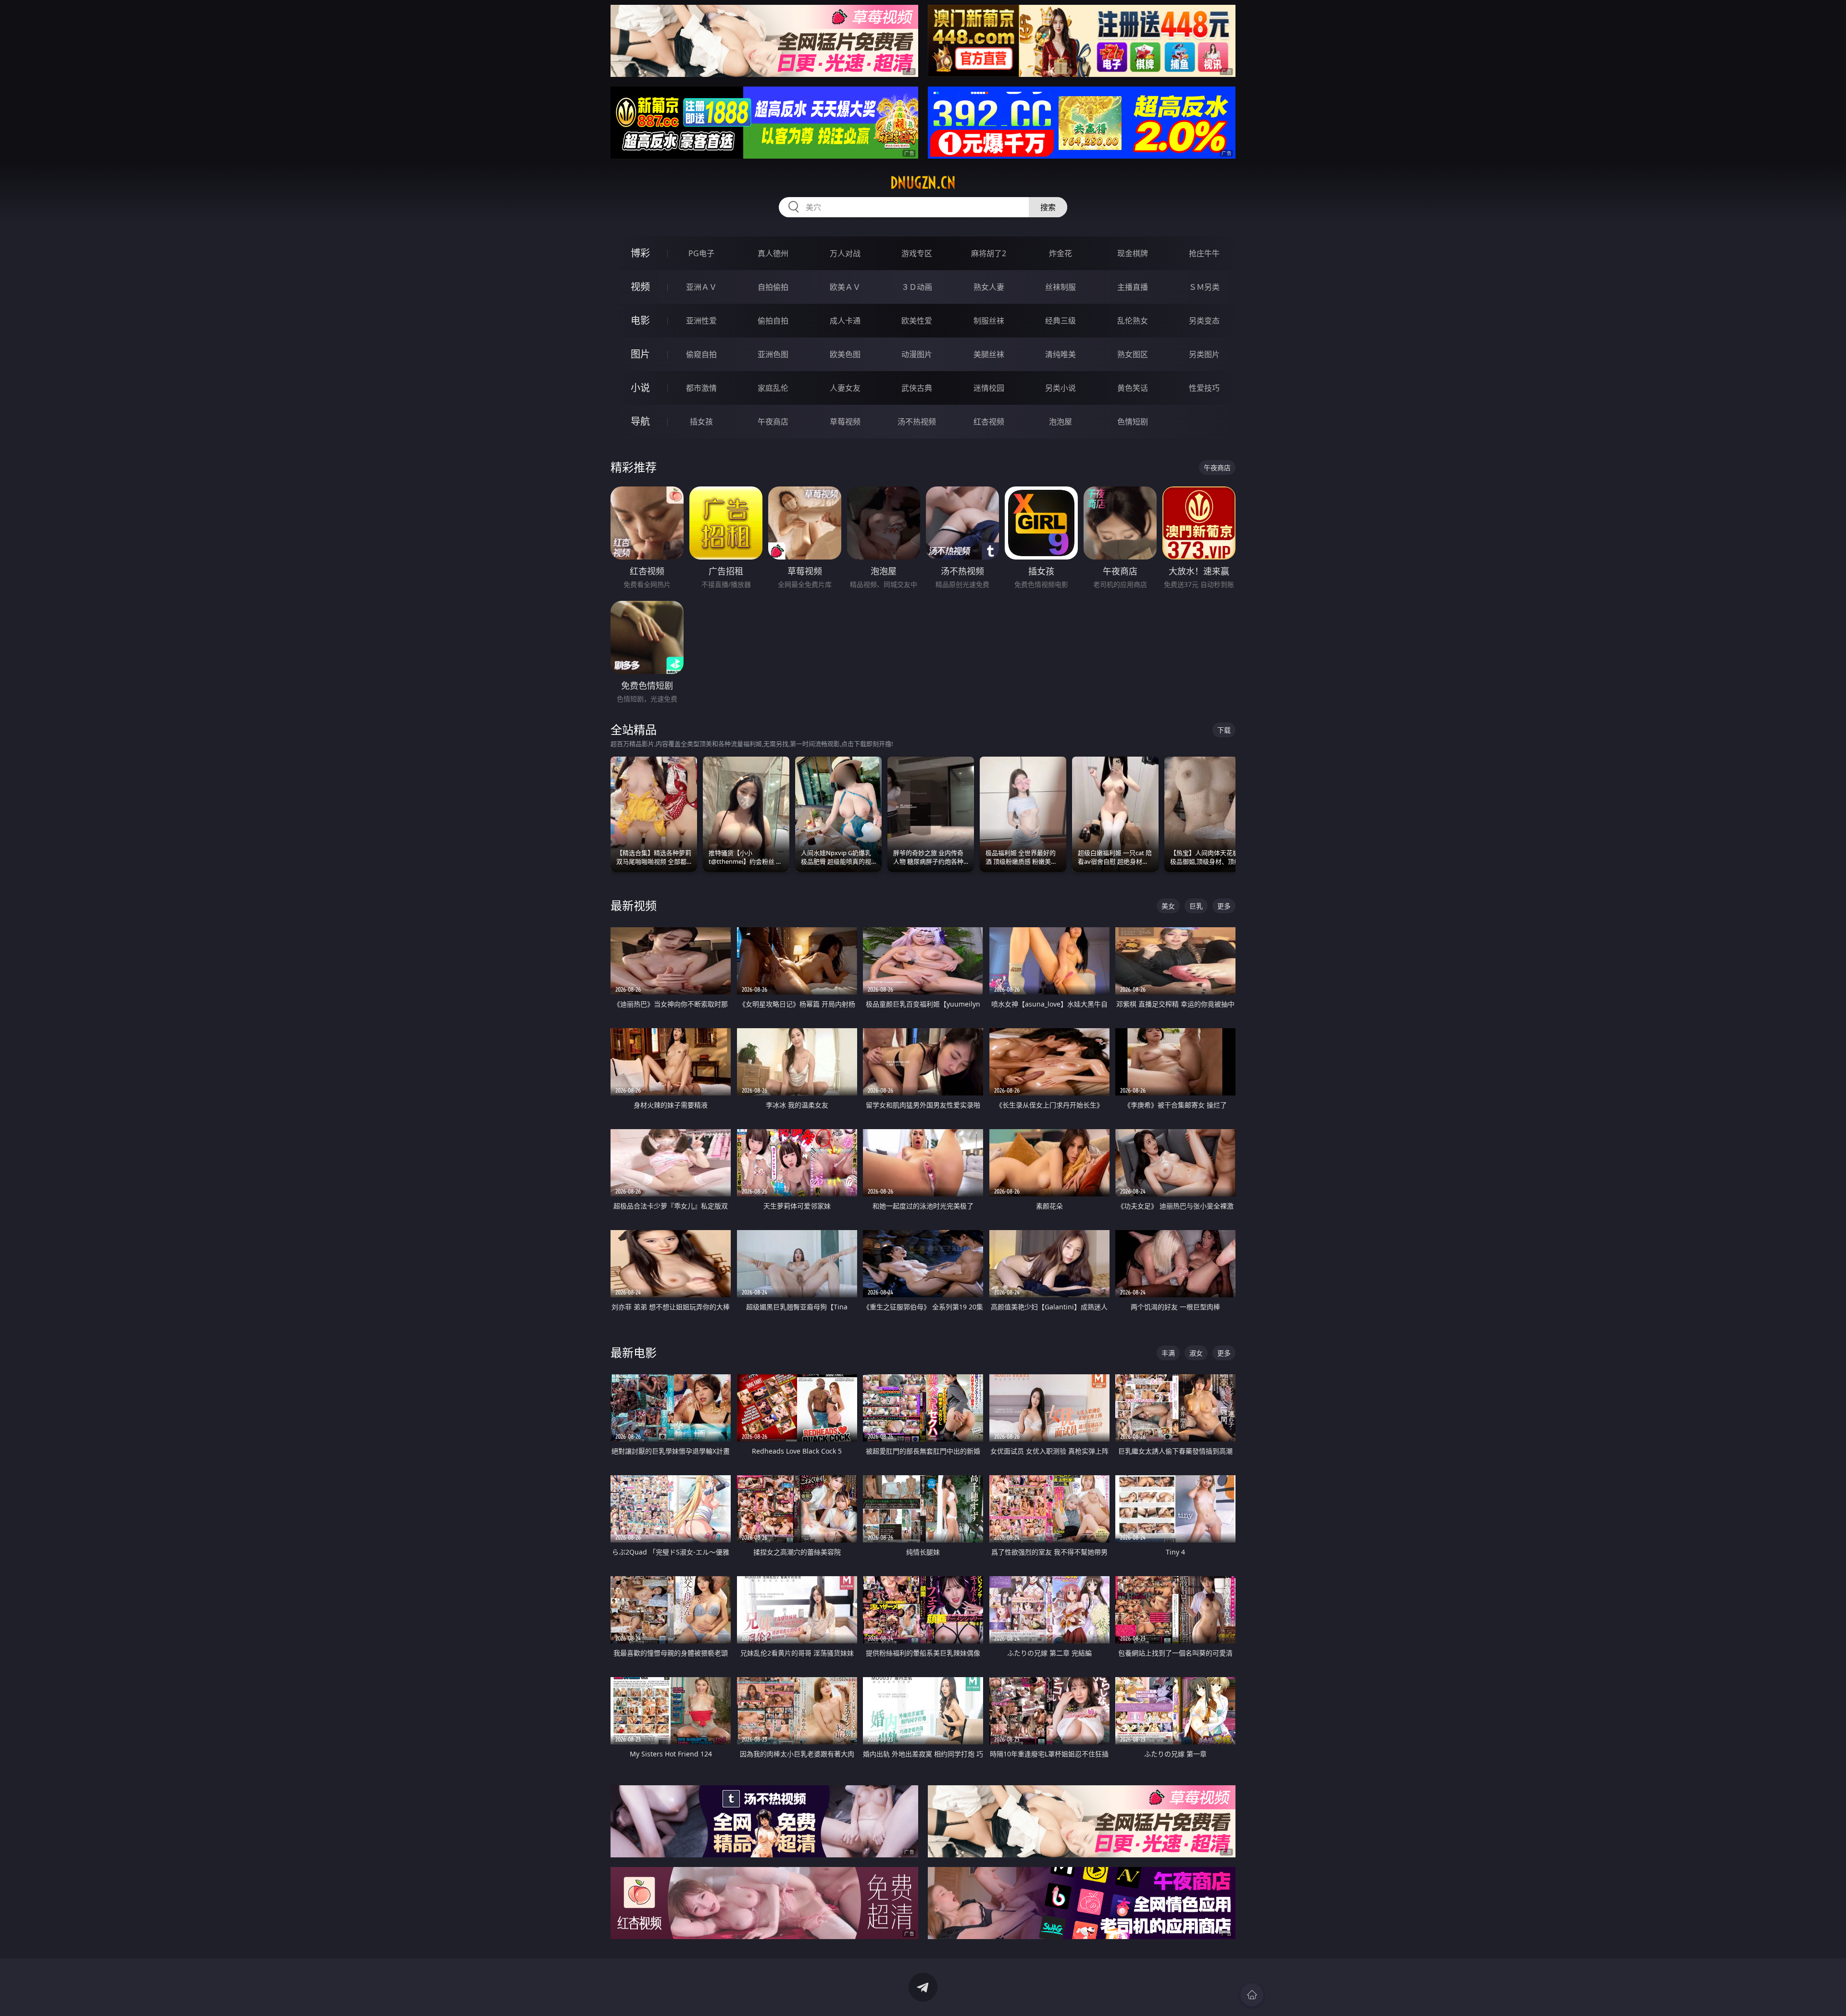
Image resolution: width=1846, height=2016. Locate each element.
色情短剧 (1133, 422)
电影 (640, 320)
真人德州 (773, 253)
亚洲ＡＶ (701, 287)
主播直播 (1133, 287)
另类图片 (1204, 354)
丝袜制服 (1060, 287)
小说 (640, 388)
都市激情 (701, 388)
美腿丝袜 (989, 354)
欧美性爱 (917, 321)
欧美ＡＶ (845, 287)
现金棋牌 (1133, 253)
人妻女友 (845, 388)
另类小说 (1060, 388)
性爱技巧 (1204, 388)
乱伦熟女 (1133, 321)
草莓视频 (845, 422)
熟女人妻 (989, 287)
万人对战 (845, 253)
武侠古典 (917, 388)
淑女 (1196, 1353)
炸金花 (1060, 253)
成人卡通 (845, 321)
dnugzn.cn (923, 183)
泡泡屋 (1060, 422)
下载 (1224, 730)
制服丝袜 (989, 321)
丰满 (1168, 1353)
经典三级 (1060, 321)
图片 (640, 354)
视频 (640, 287)
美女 (1168, 906)
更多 (1224, 906)
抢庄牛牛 (1204, 253)
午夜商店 (773, 422)
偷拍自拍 (773, 321)
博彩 (640, 253)
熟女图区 (1133, 354)
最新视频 (634, 905)
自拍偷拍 (773, 287)
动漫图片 (917, 354)
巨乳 (1196, 906)
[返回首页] (1252, 1995)
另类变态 (1204, 321)
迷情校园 (989, 388)
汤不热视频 (917, 422)
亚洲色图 (773, 354)
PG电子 (701, 253)
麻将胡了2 (989, 253)
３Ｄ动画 (917, 287)
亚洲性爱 (701, 321)
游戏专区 (917, 253)
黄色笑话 (1133, 388)
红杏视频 (989, 422)
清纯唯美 (1060, 354)
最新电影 (634, 1352)
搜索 (1048, 207)
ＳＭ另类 (1204, 287)
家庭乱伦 (773, 388)
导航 (640, 421)
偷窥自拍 (701, 354)
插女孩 (701, 422)
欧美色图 (845, 354)
